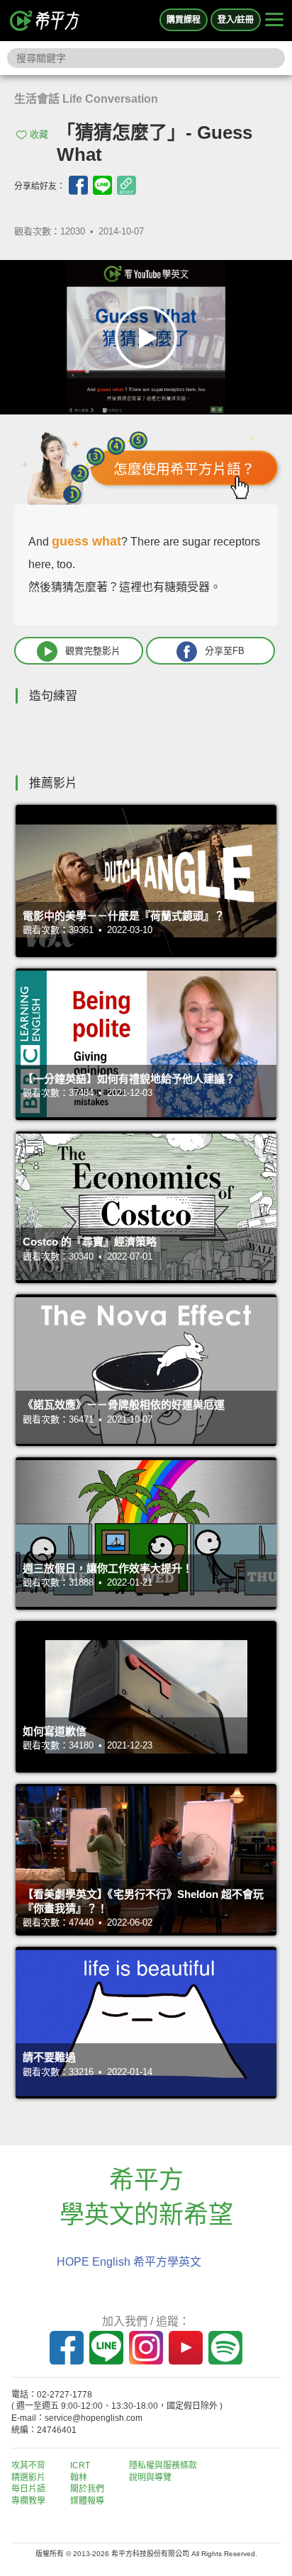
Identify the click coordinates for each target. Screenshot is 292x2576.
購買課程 (184, 20)
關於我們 (87, 2489)
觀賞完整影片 (93, 651)
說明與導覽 (150, 2478)
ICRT (80, 2465)
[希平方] (45, 21)
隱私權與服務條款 (163, 2465)
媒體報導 (87, 2501)
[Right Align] (274, 21)
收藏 (39, 134)
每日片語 (28, 2489)
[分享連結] (127, 185)
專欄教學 (28, 2501)
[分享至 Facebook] (78, 185)
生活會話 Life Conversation (86, 99)
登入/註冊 (236, 20)
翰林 (79, 2478)
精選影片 (28, 2478)
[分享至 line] (102, 185)
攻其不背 (28, 2465)
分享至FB (225, 651)
